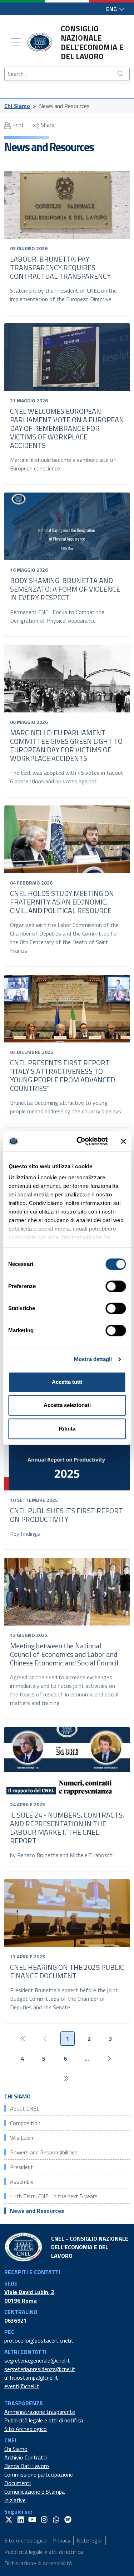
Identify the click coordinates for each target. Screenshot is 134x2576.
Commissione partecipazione (39, 2474)
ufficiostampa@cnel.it (31, 2377)
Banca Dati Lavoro (27, 2466)
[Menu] (16, 42)
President (22, 2167)
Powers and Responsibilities (44, 2152)
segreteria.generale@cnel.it (37, 2360)
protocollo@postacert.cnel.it (39, 2340)
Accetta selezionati (67, 1405)
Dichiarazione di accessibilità (38, 2563)
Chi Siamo (17, 106)
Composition (25, 2123)
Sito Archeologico (26, 2429)
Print (17, 125)
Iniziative (15, 2500)
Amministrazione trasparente (40, 2412)
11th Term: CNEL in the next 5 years (54, 2196)
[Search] (121, 74)
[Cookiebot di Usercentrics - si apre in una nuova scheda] (80, 1141)
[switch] (116, 1286)
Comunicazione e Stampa (34, 2492)
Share (47, 125)
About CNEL (25, 2108)
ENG (112, 9)
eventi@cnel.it (22, 2386)
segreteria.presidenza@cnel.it (40, 2369)
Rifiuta (67, 1429)
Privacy (62, 2540)
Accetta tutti (67, 1382)
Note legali (90, 2540)
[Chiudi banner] (123, 1141)
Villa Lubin (22, 2138)
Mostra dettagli (93, 1359)
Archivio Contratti (26, 2457)
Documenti (18, 2483)
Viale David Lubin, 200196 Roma (29, 2296)
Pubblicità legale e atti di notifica (44, 2420)
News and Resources (37, 2211)
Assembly (22, 2181)
